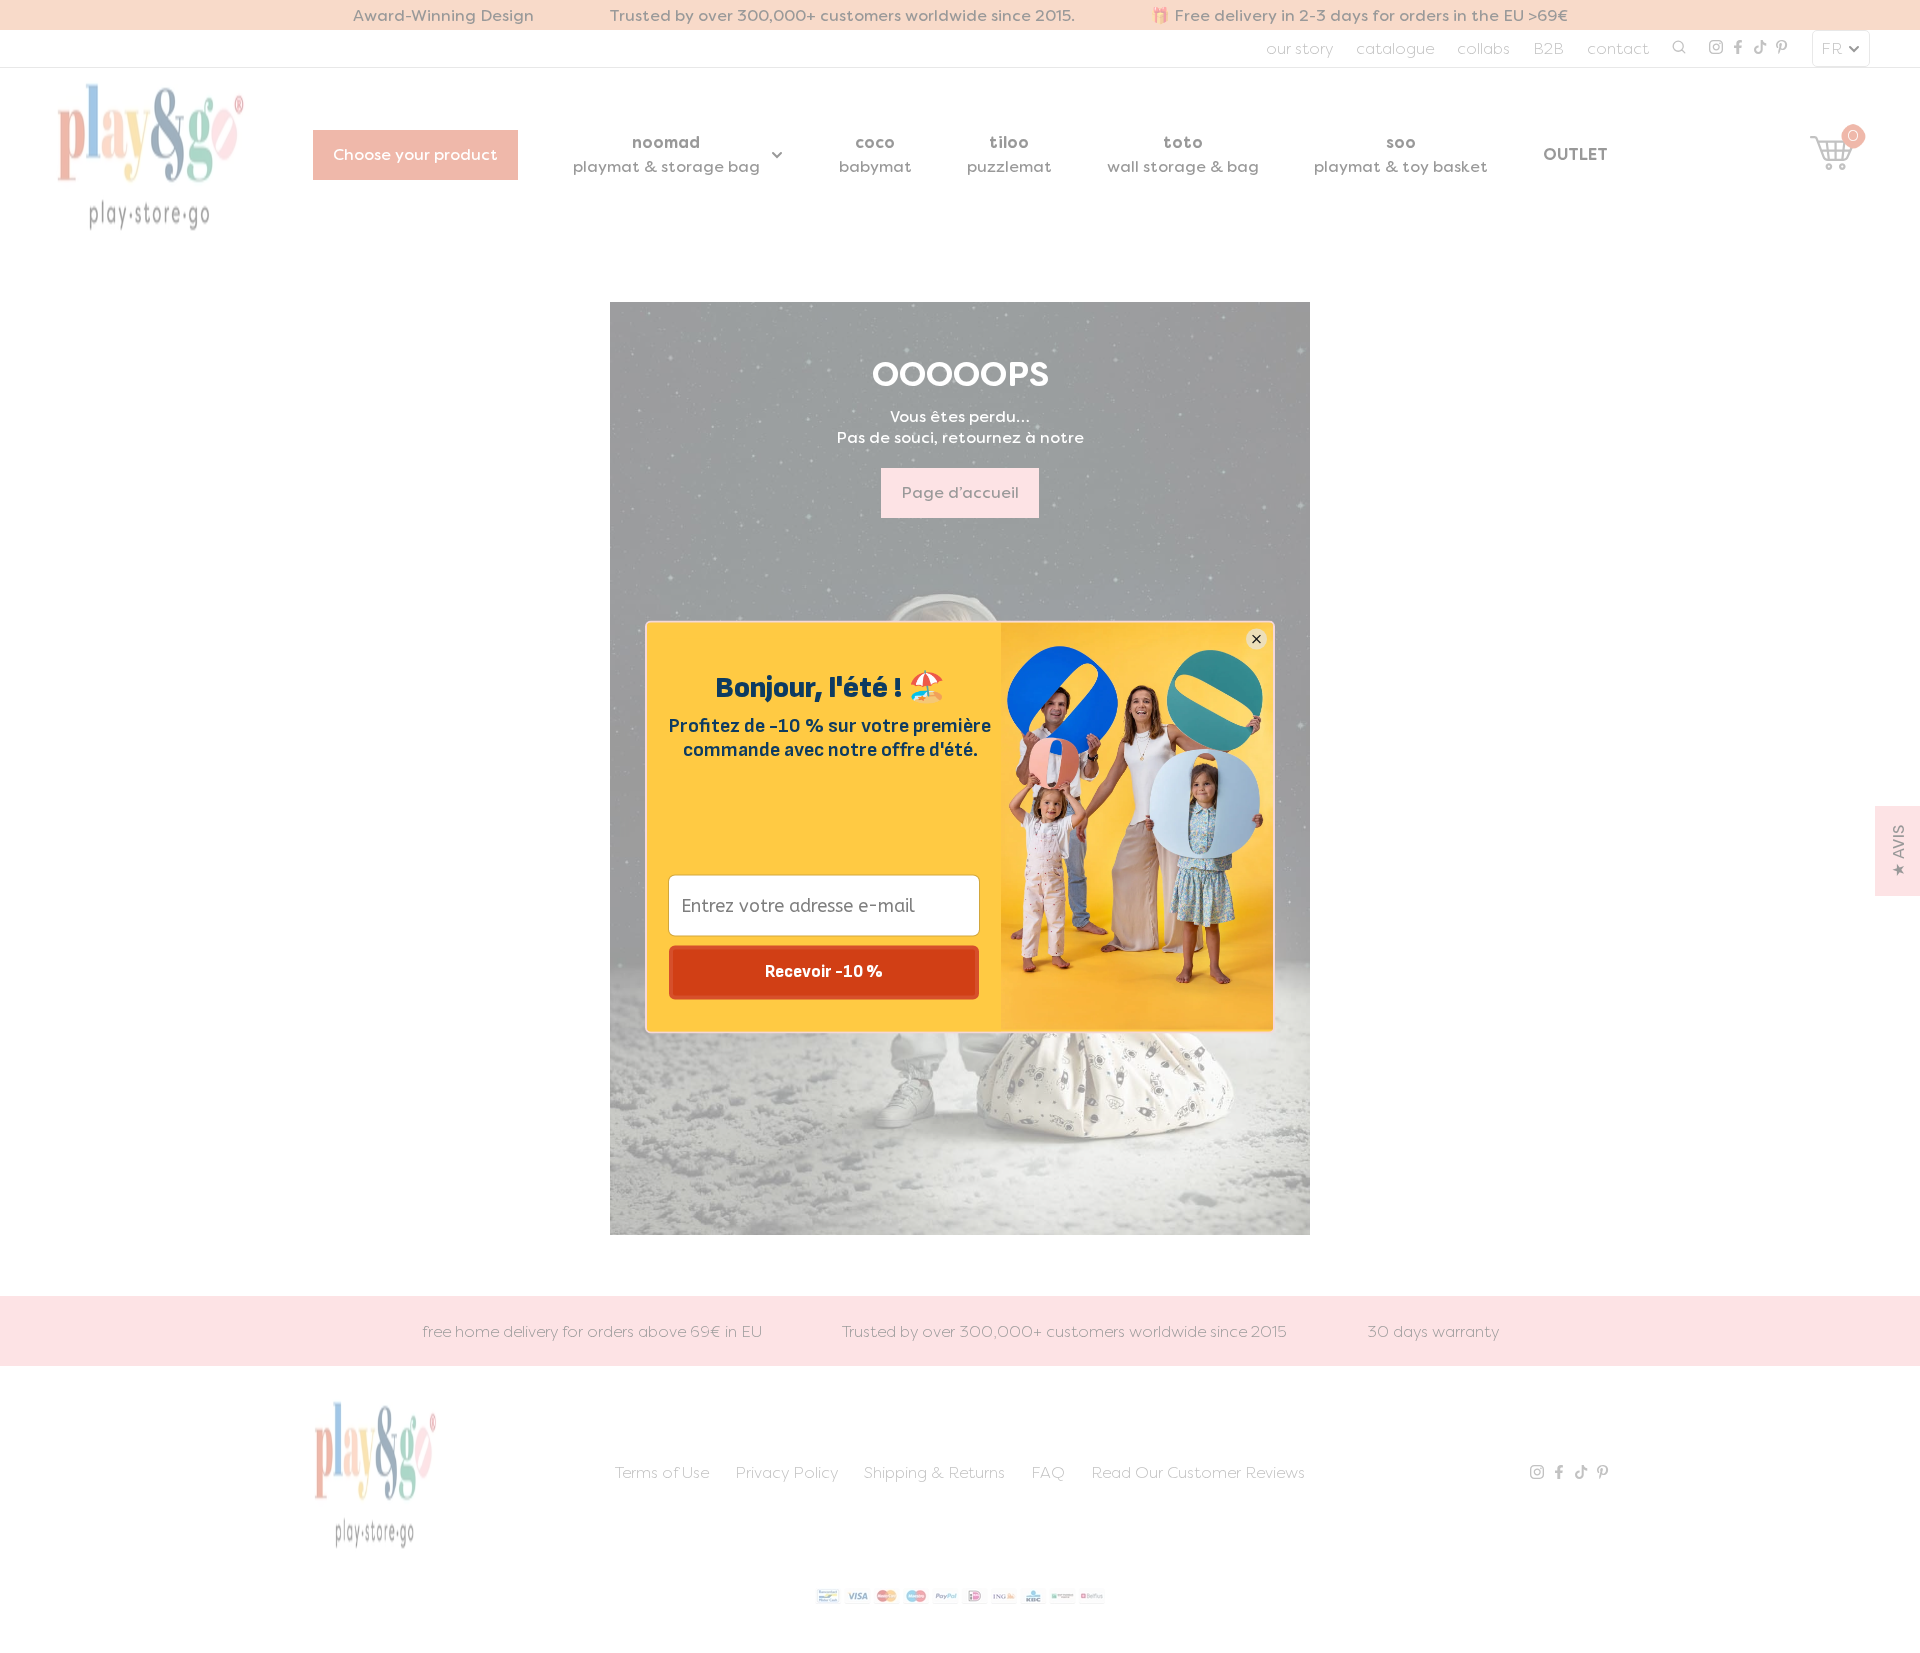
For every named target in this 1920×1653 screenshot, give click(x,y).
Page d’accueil (960, 492)
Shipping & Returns (934, 1472)
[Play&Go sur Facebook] (1738, 49)
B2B (1548, 48)
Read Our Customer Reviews (1198, 1472)
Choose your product (415, 154)
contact (1618, 48)
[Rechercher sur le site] (1679, 49)
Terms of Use (662, 1472)
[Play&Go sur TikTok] (1760, 49)
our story (1299, 48)
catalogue (1395, 48)
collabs (1483, 48)
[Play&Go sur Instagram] (1716, 49)
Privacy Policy (786, 1472)
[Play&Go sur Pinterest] (1782, 49)
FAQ (1048, 1472)
